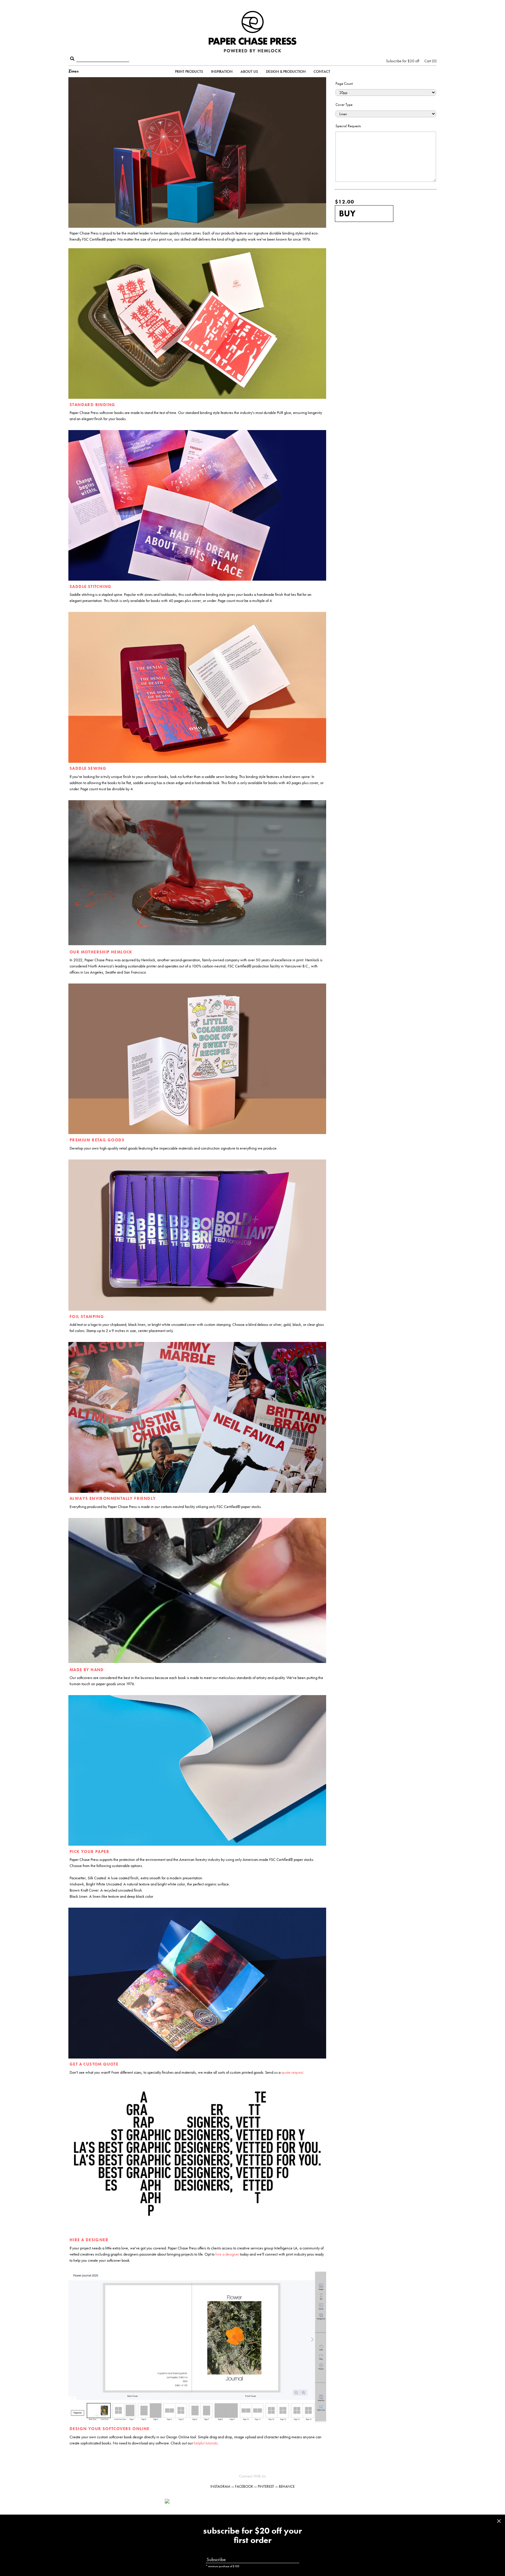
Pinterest (266, 2486)
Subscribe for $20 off (403, 61)
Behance (287, 2486)
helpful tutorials (206, 2443)
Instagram (220, 2486)
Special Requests (348, 126)
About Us (249, 71)
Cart (430, 61)
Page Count (344, 83)
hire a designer (227, 2254)
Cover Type (344, 105)
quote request (292, 2072)
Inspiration (222, 71)
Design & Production (286, 71)
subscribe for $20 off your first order (252, 2536)
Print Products (189, 71)
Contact (322, 71)
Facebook (244, 2486)
